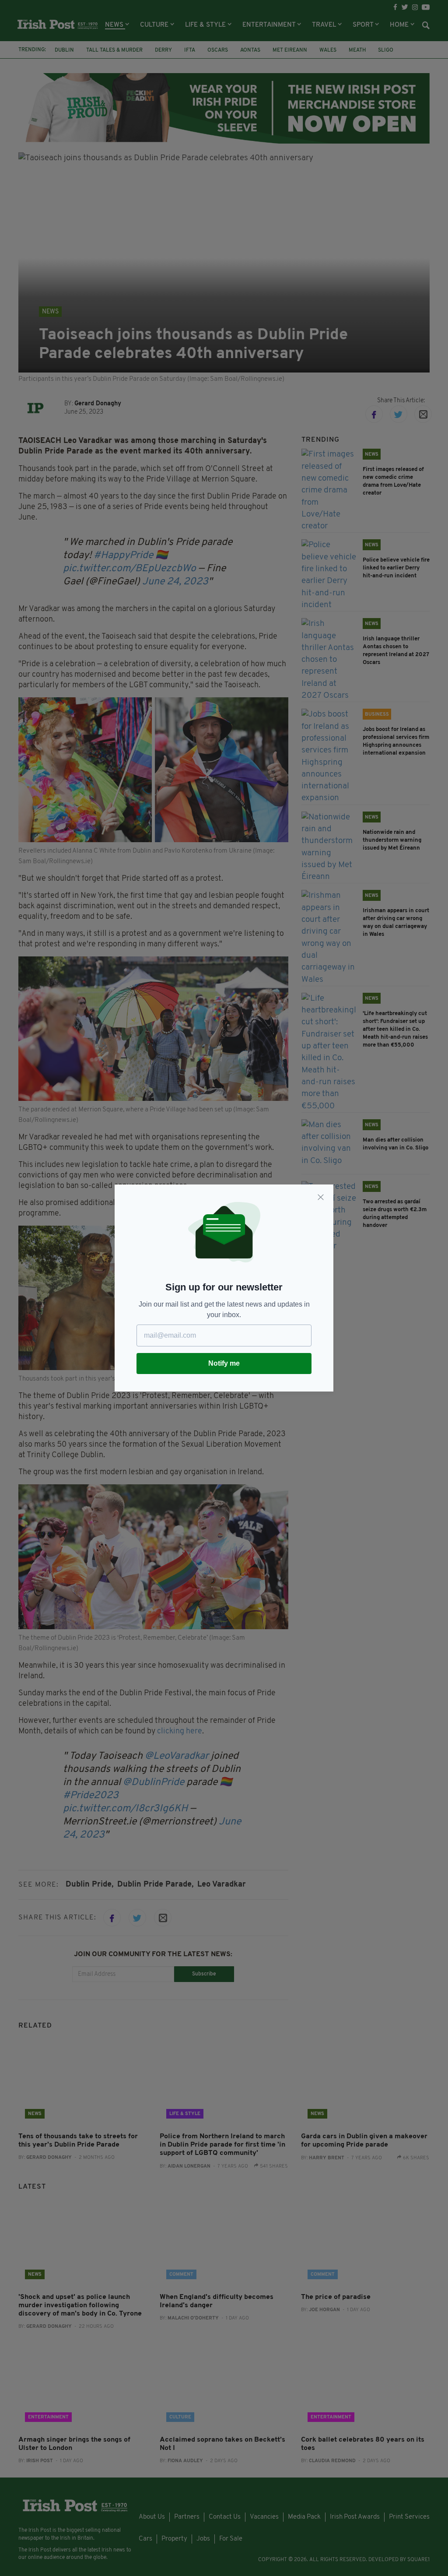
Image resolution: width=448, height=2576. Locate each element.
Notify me (224, 1363)
